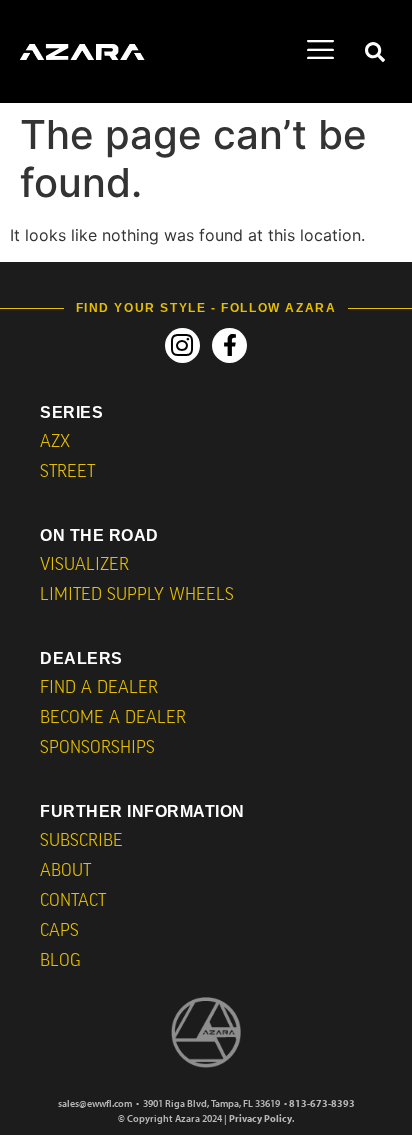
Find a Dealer (99, 688)
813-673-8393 (322, 1103)
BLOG (60, 961)
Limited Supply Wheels (137, 595)
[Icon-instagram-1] (182, 345)
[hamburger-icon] (320, 52)
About (65, 871)
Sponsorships (97, 748)
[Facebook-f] (229, 345)
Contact (73, 901)
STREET (67, 472)
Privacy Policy (260, 1118)
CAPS (59, 931)
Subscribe (81, 841)
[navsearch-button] (375, 52)
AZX (55, 442)
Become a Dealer (113, 718)
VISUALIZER (84, 565)
